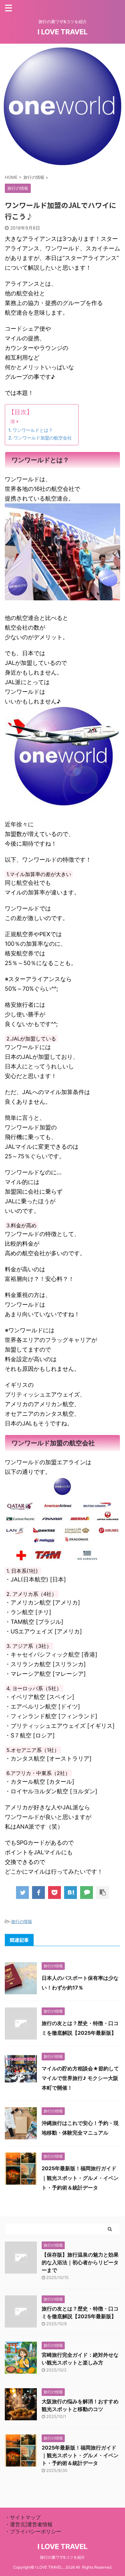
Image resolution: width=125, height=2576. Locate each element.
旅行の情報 (22, 1921)
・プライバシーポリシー (33, 2531)
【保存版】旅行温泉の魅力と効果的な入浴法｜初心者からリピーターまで (80, 2262)
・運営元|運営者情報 (29, 2524)
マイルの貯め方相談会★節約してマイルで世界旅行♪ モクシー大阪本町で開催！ (80, 2078)
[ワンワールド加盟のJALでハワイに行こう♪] (71, 1893)
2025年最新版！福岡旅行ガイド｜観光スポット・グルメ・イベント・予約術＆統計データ (80, 2178)
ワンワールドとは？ (33, 430)
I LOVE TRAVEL (63, 32)
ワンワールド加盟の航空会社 (43, 438)
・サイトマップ (23, 2517)
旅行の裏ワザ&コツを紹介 (63, 2557)
